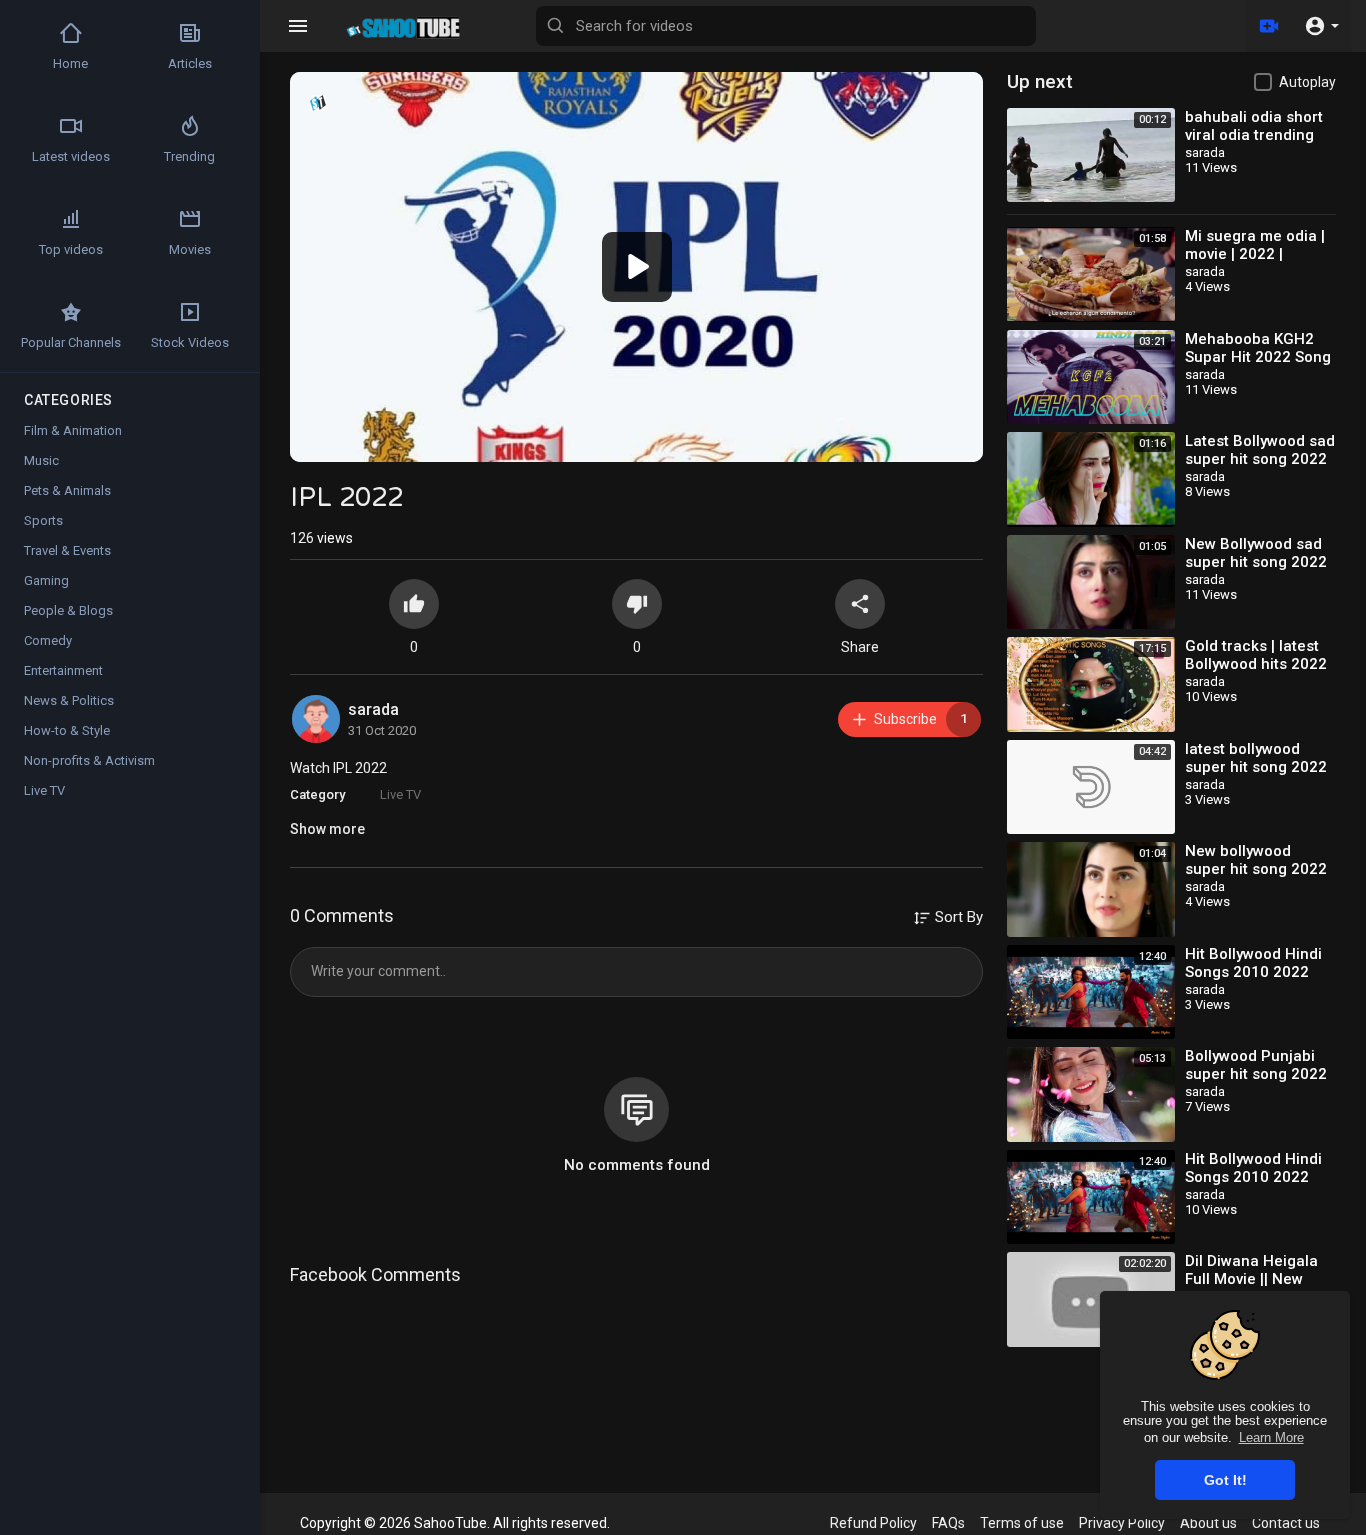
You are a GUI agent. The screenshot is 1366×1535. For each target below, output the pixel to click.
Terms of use (1022, 1523)
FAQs (948, 1523)
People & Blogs (68, 610)
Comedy (48, 640)
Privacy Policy (1122, 1523)
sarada (373, 709)
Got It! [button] (1225, 1480)
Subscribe (920, 719)
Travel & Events (67, 550)
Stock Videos (190, 342)
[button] (1321, 26)
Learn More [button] (1271, 1437)
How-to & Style (67, 730)
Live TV (400, 794)
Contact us (1286, 1523)
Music (41, 460)
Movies (190, 249)
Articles (190, 63)
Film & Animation (73, 430)
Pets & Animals (67, 490)
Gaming (46, 580)
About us (1208, 1523)
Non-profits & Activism (89, 760)
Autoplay (1307, 82)
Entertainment (63, 670)
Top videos (71, 249)
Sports (43, 520)
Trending (189, 156)
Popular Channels (71, 342)
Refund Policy (873, 1523)
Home (70, 63)
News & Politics (69, 700)
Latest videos (71, 156)
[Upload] (1269, 26)
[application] (636, 267)
